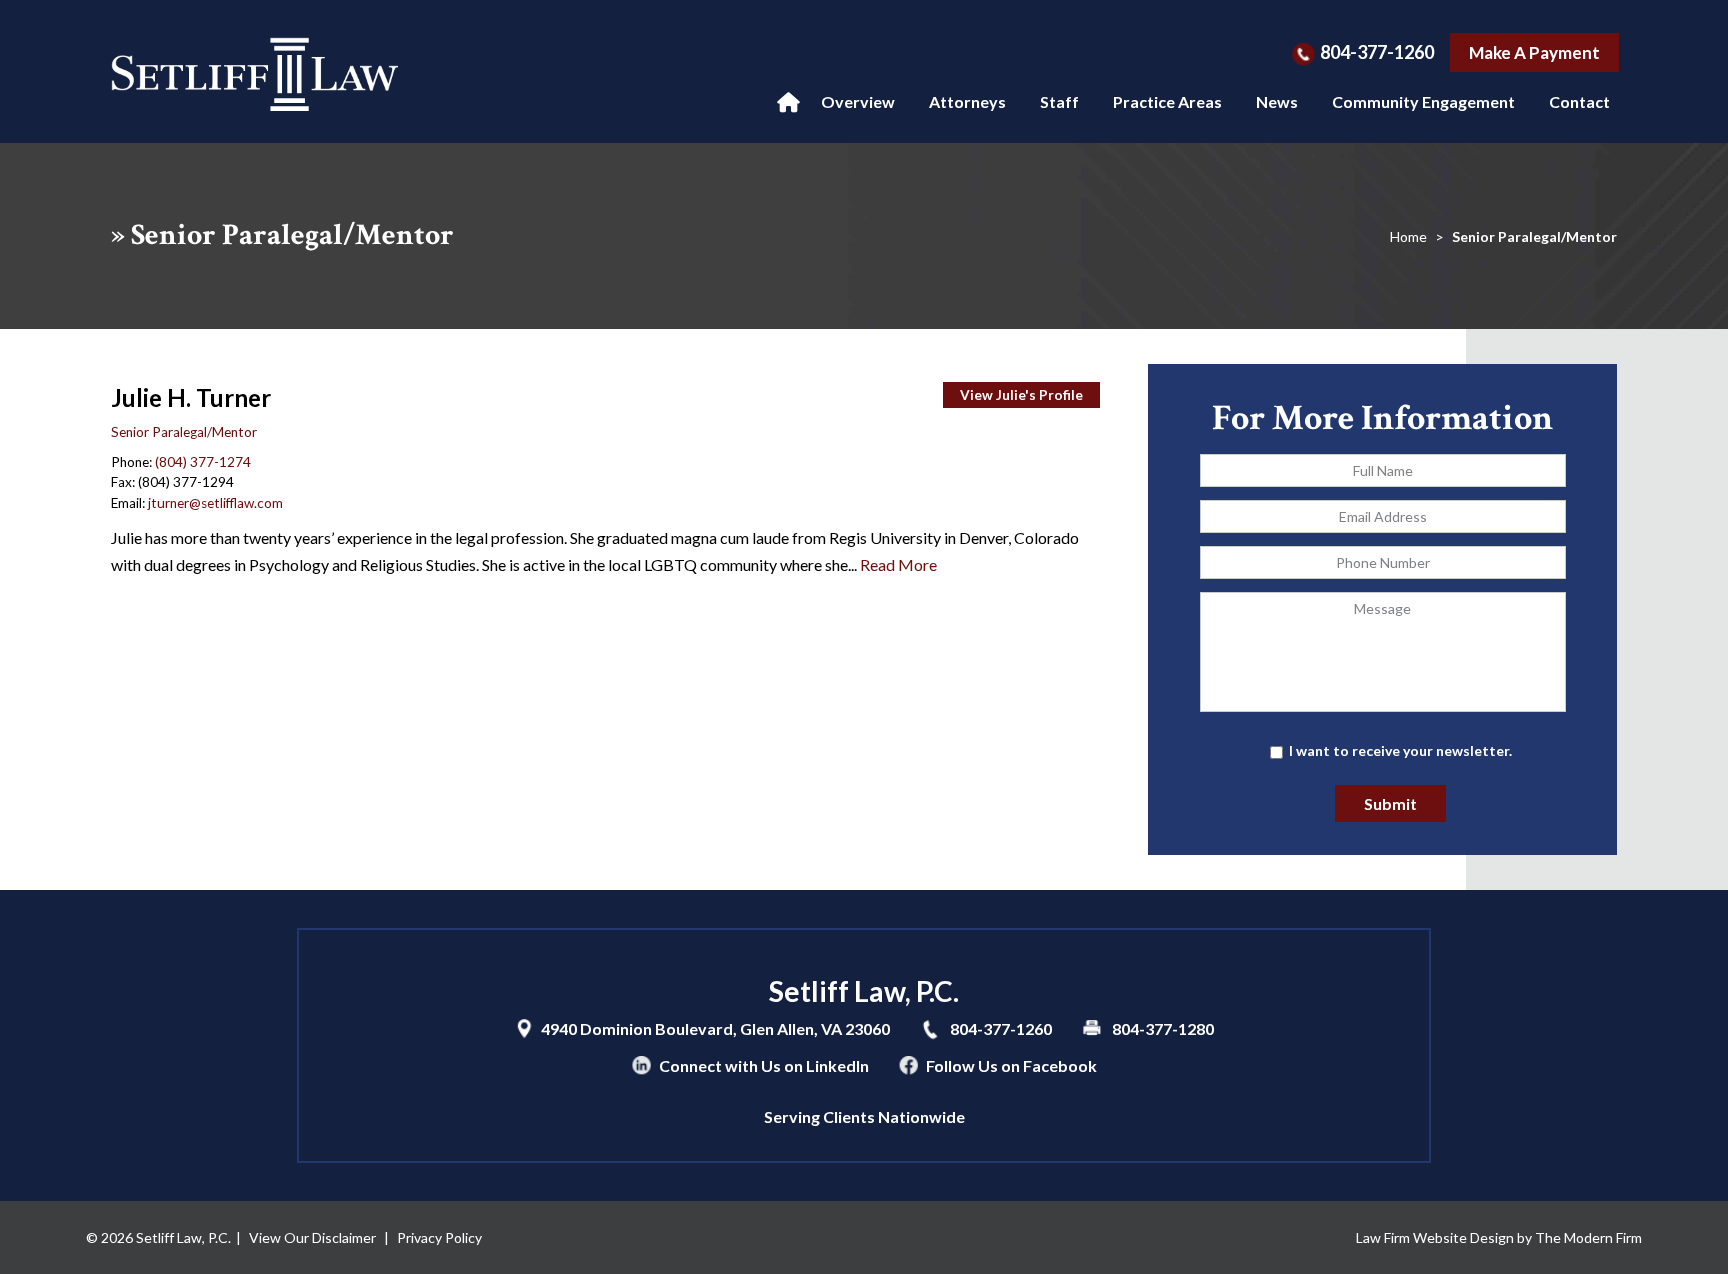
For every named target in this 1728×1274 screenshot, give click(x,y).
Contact (1579, 101)
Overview (858, 101)
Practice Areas (1167, 101)
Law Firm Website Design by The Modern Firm (1499, 1237)
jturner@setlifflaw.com (215, 503)
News (1277, 101)
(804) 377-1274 (203, 462)
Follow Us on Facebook (1011, 1065)
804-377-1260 (1377, 52)
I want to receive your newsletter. (1400, 750)
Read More (898, 564)
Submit (1390, 803)
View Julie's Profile (1021, 395)
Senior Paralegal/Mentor (184, 432)
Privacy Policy (439, 1237)
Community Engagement (1423, 101)
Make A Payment (1534, 52)
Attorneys (967, 101)
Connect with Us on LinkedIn (764, 1065)
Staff (1059, 101)
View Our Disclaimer (312, 1237)
